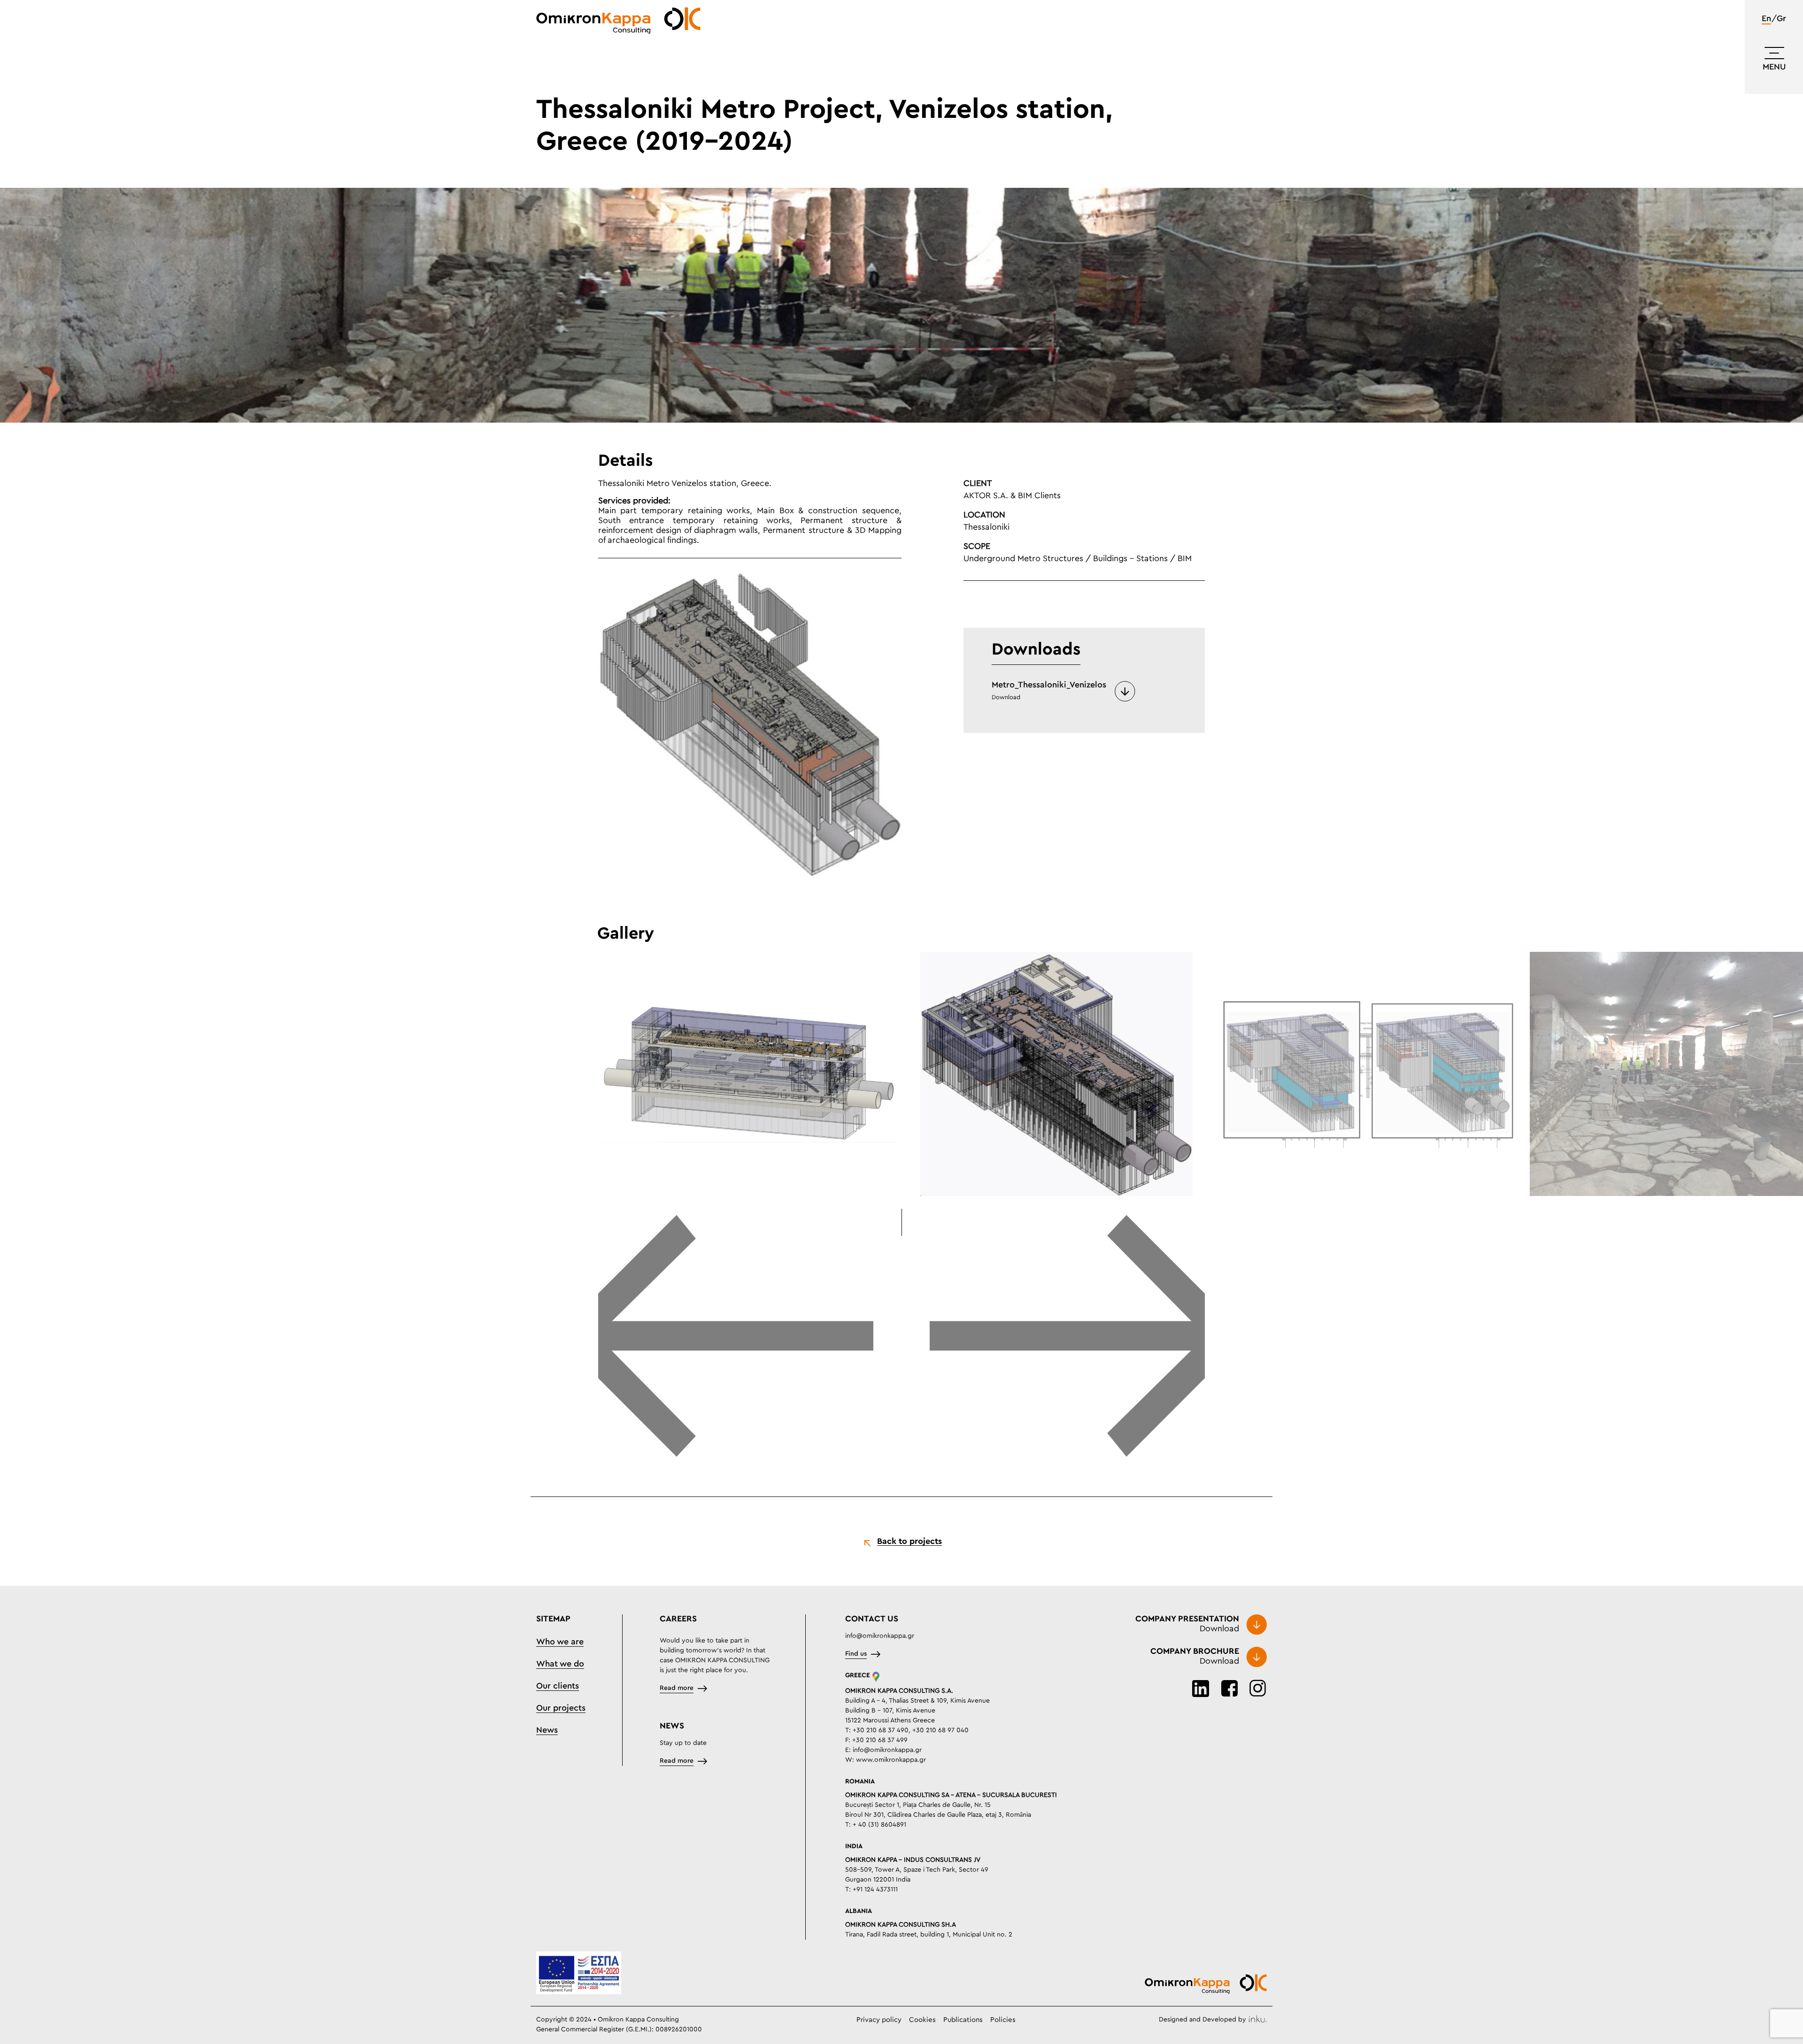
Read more (677, 1688)
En (1766, 19)
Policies (1003, 2020)
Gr (1781, 19)
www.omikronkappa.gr (891, 1760)
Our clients (558, 1686)
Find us (856, 1654)
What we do (560, 1664)
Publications (963, 2020)
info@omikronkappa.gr (880, 1636)
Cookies (922, 2020)
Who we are (560, 1642)
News (547, 1730)
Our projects (561, 1708)
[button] (736, 1337)
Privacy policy (879, 2020)
